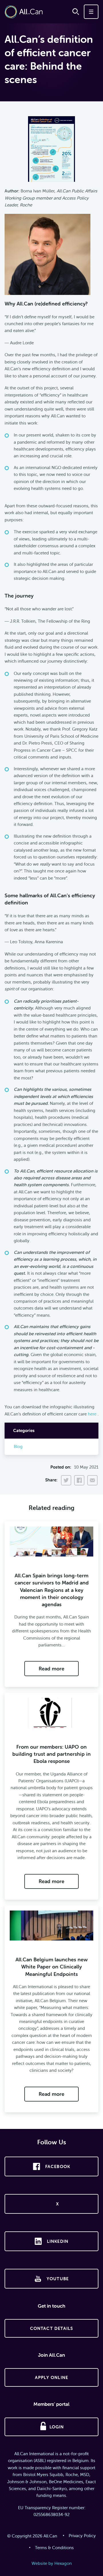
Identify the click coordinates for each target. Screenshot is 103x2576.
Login (57, 2427)
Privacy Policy (82, 2536)
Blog (18, 1446)
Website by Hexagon (52, 2563)
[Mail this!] (92, 1481)
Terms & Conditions (54, 2548)
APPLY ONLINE (51, 2377)
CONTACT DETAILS (52, 2328)
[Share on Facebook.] (79, 1481)
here (92, 1414)
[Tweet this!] (66, 1481)
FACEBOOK (58, 2166)
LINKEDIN (58, 2241)
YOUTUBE (58, 2279)
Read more (51, 1669)
